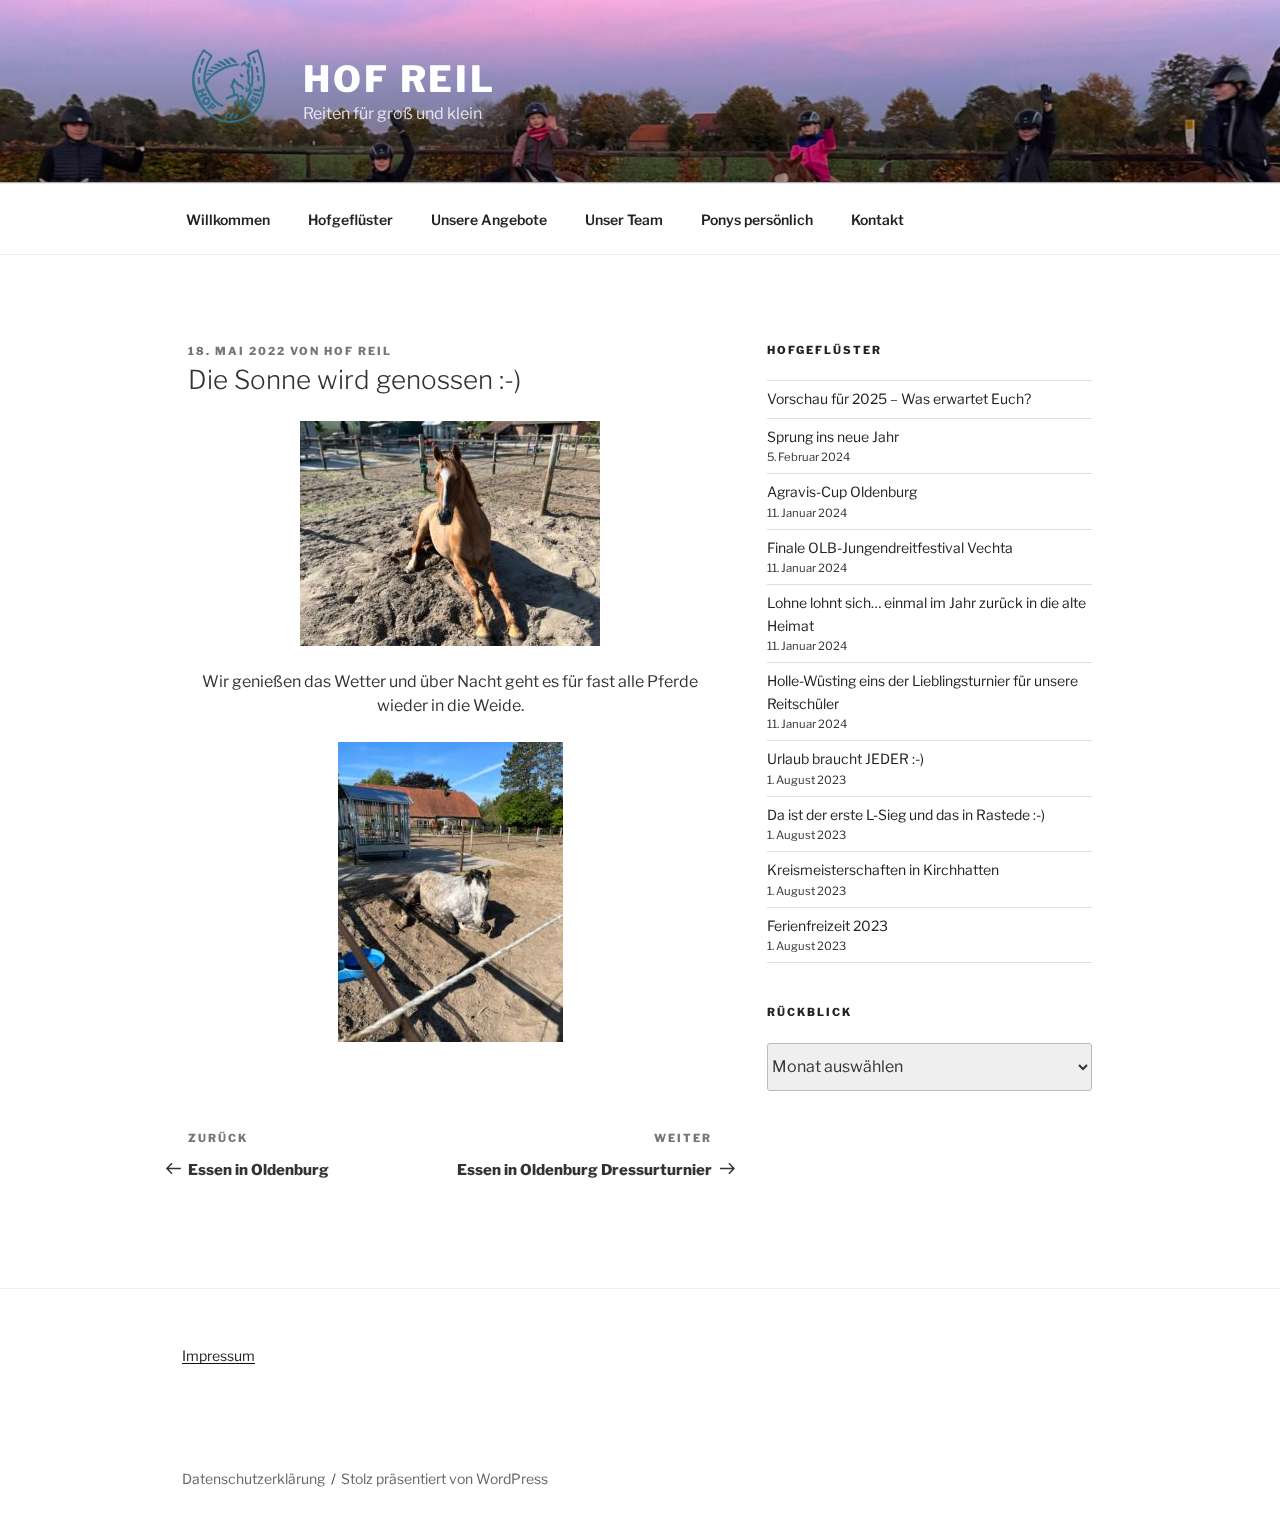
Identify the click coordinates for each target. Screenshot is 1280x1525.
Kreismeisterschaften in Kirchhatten (883, 869)
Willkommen (228, 219)
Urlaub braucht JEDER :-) (845, 758)
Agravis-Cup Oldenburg (842, 491)
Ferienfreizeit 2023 (827, 925)
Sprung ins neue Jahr (833, 436)
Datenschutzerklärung (253, 1478)
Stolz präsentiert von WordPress (444, 1478)
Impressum (218, 1355)
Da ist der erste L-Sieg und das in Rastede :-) (906, 814)
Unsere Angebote (489, 219)
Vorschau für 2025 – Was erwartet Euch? (899, 398)
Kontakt (877, 219)
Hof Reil (399, 79)
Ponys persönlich (757, 219)
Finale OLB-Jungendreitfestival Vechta (890, 547)
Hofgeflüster (350, 219)
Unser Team (624, 219)
